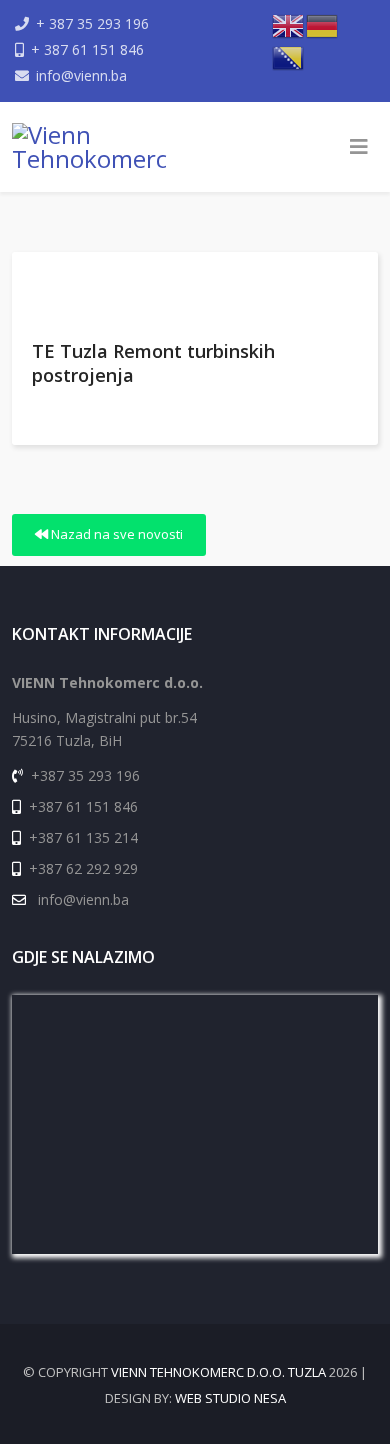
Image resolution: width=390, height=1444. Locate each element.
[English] (289, 24)
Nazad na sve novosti (115, 534)
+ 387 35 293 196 (92, 23)
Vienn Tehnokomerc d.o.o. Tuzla (218, 1372)
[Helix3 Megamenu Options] (359, 147)
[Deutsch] (323, 24)
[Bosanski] (289, 56)
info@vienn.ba (81, 75)
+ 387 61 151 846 (87, 49)
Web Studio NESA (230, 1398)
